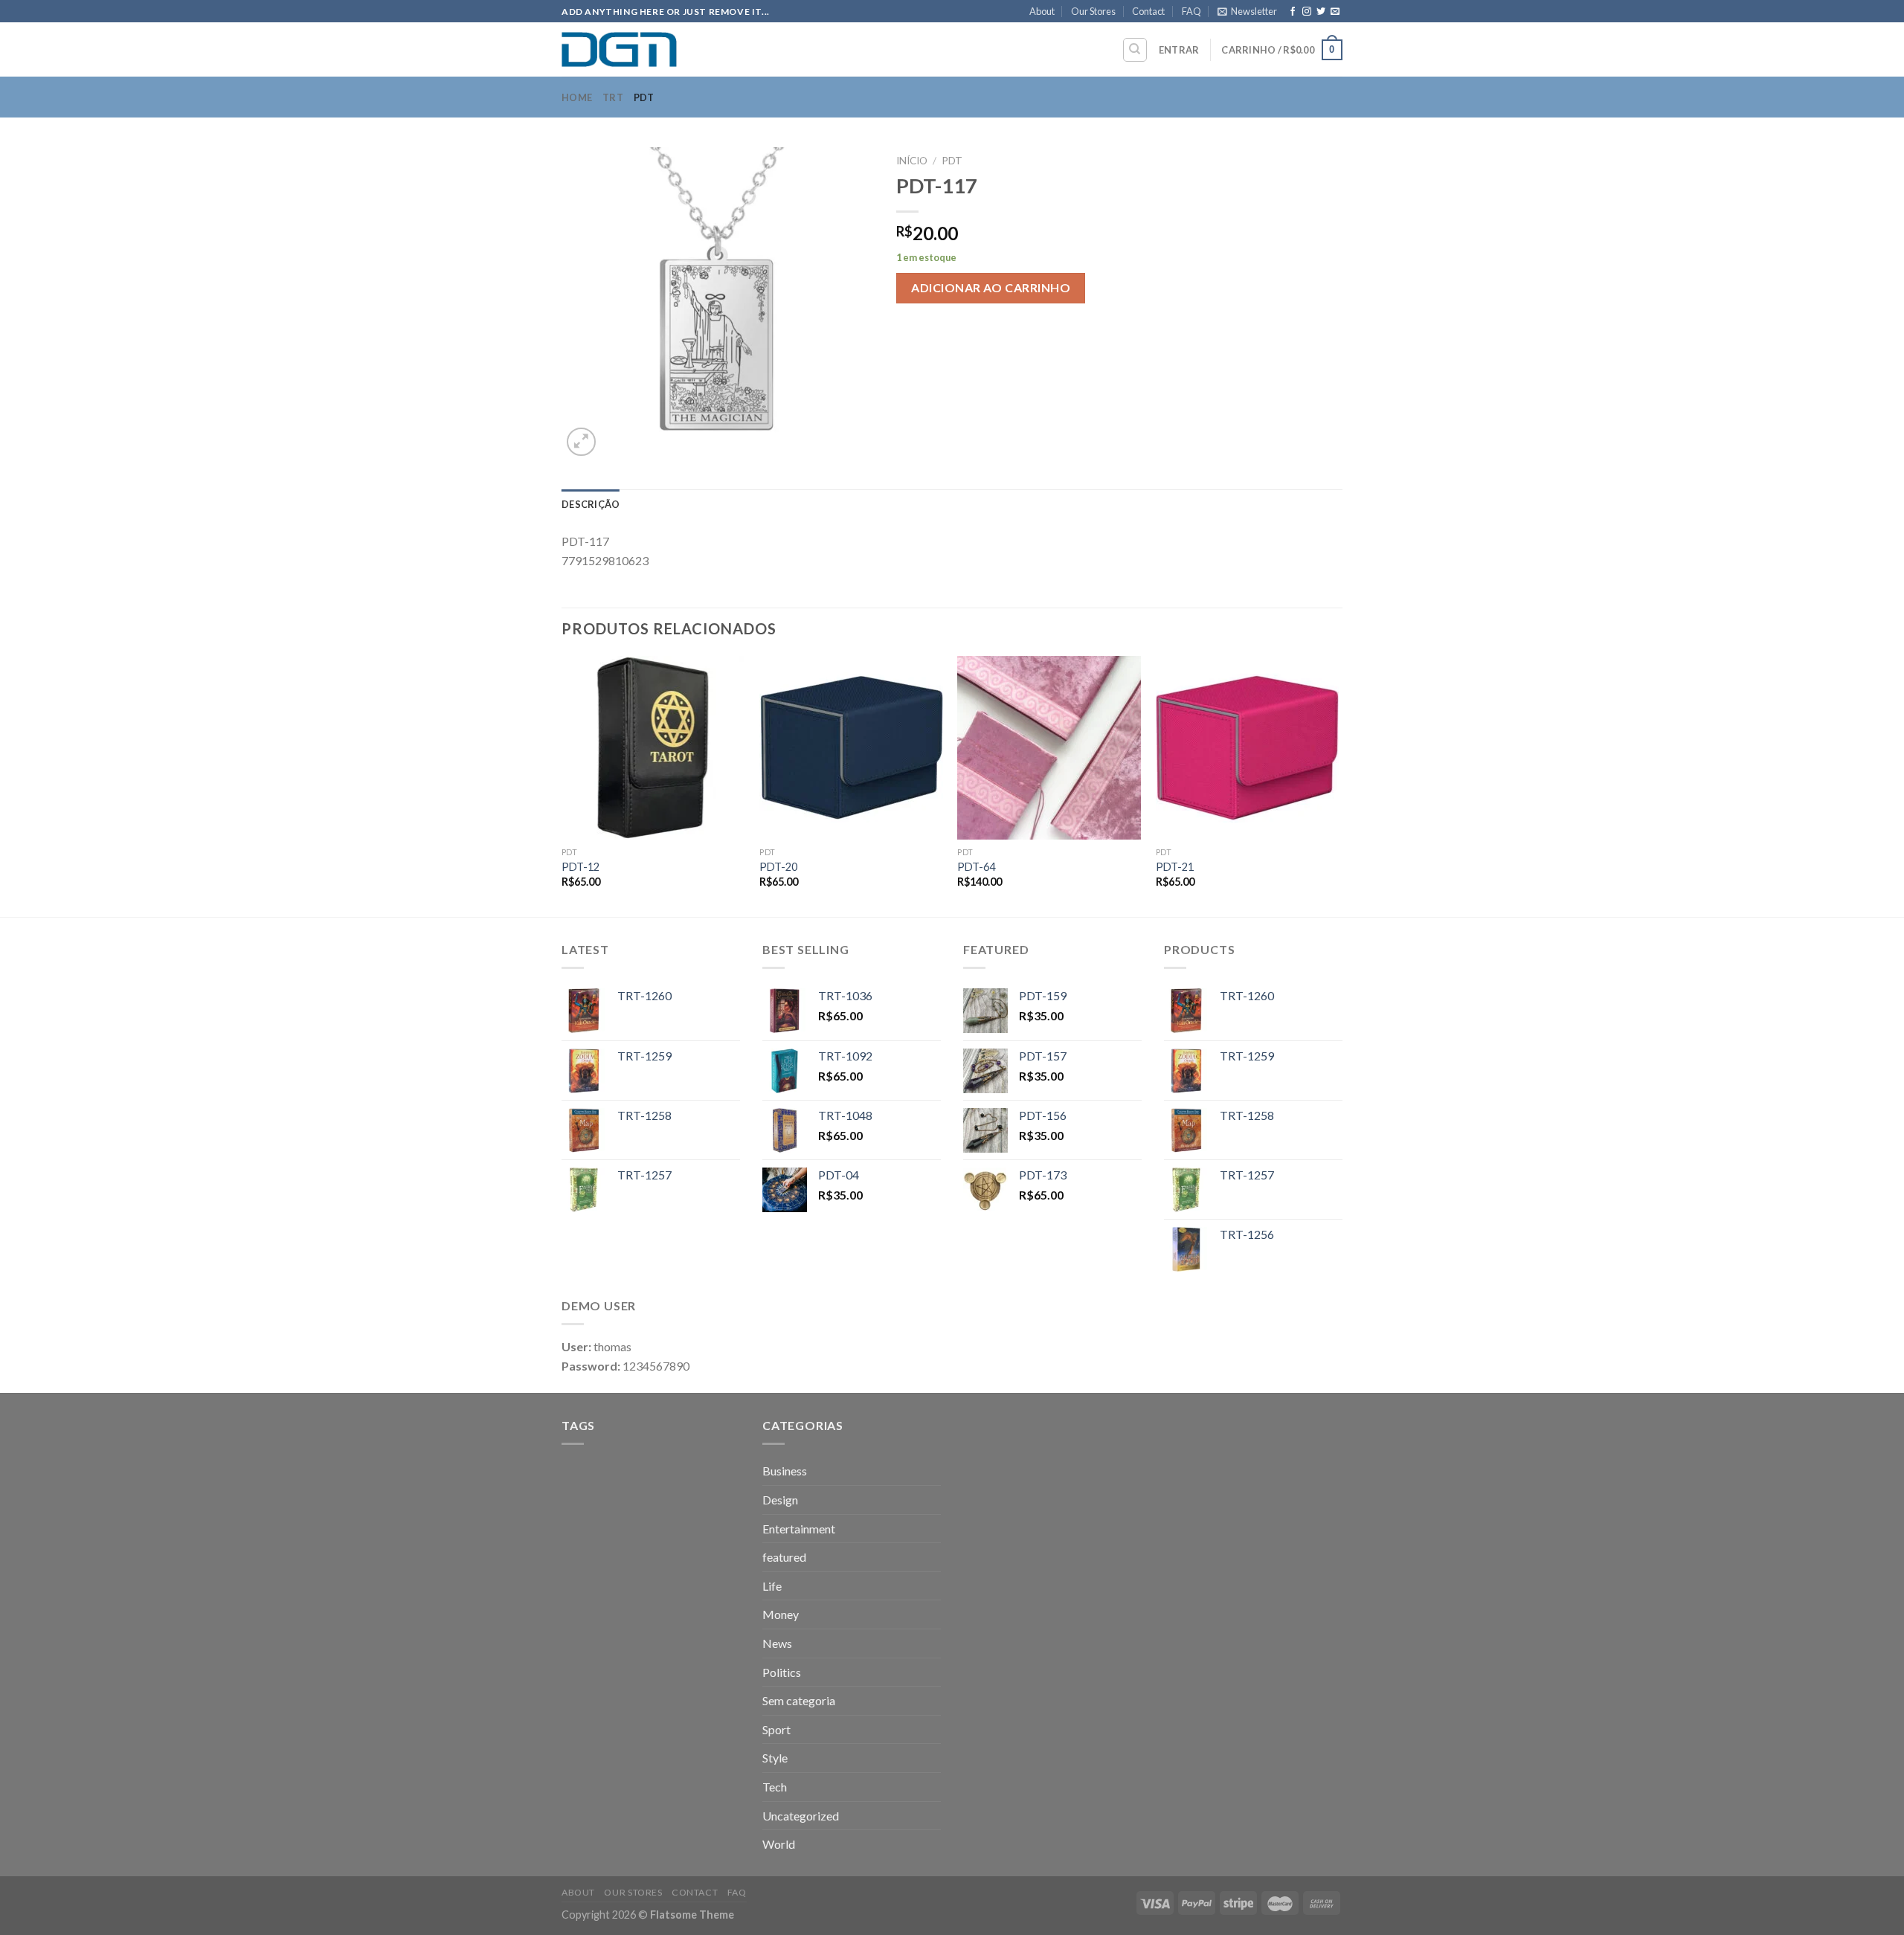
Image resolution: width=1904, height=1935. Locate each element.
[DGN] (636, 49)
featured (784, 1557)
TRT (613, 97)
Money (781, 1614)
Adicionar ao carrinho (991, 287)
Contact (1148, 11)
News (777, 1643)
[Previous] (562, 785)
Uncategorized (801, 1816)
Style (775, 1758)
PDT (644, 97)
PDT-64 (976, 867)
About (1042, 11)
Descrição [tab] (591, 504)
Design (780, 1500)
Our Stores (1093, 11)
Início (912, 161)
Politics (782, 1672)
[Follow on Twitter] (1321, 12)
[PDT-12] (653, 748)
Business (785, 1471)
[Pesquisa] (1135, 50)
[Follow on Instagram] (1307, 12)
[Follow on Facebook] (1293, 12)
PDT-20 (778, 867)
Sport (776, 1729)
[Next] (1338, 785)
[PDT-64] (1049, 748)
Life (772, 1586)
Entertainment (799, 1529)
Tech (775, 1787)
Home (577, 97)
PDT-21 (1175, 867)
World (779, 1844)
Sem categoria (799, 1700)
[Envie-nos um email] (1335, 12)
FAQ (1191, 11)
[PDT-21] (1248, 748)
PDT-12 (580, 867)
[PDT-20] (851, 748)
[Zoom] (581, 442)
